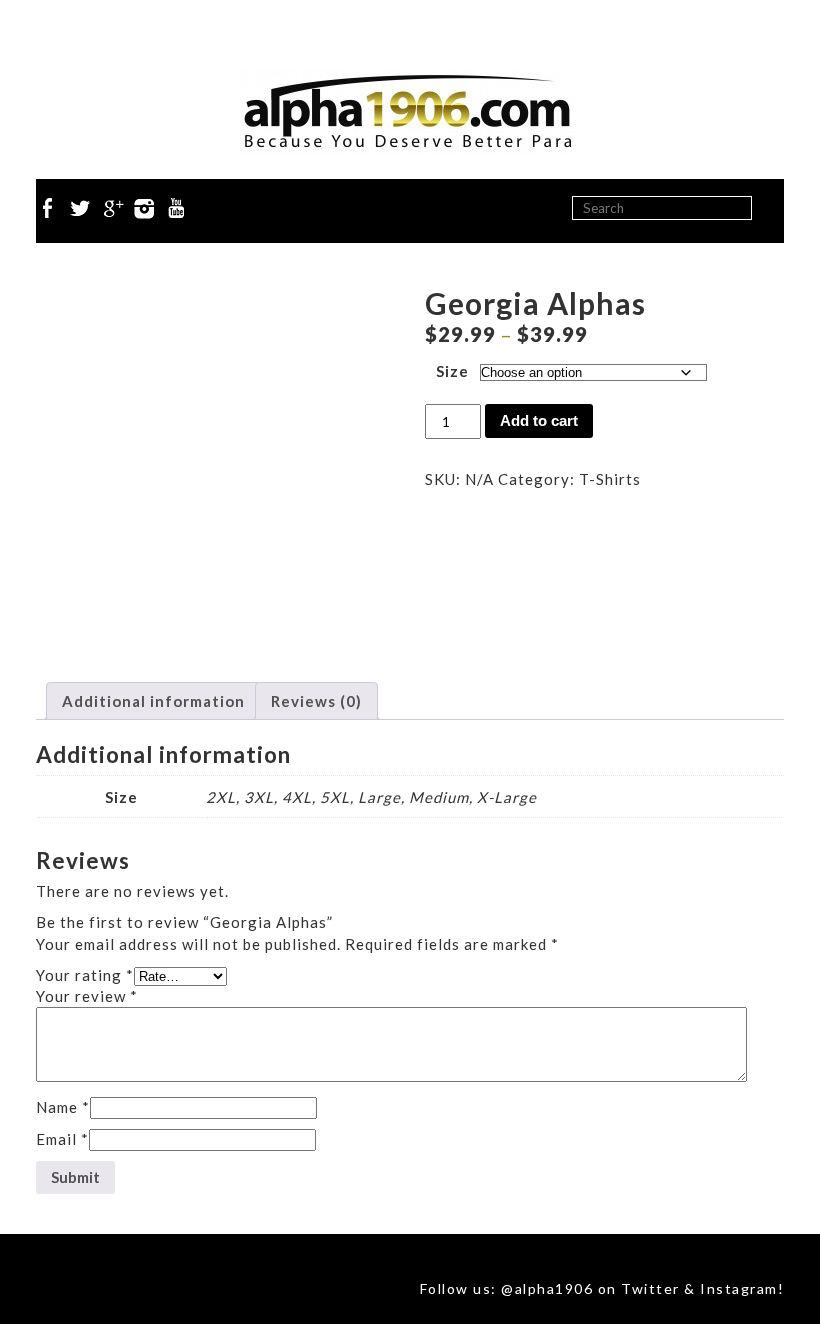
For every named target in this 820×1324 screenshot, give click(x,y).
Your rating (85, 975)
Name (63, 1107)
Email (62, 1139)
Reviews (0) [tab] (316, 701)
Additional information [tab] (153, 701)
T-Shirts (610, 479)
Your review (87, 996)
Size (452, 371)
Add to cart (539, 420)
